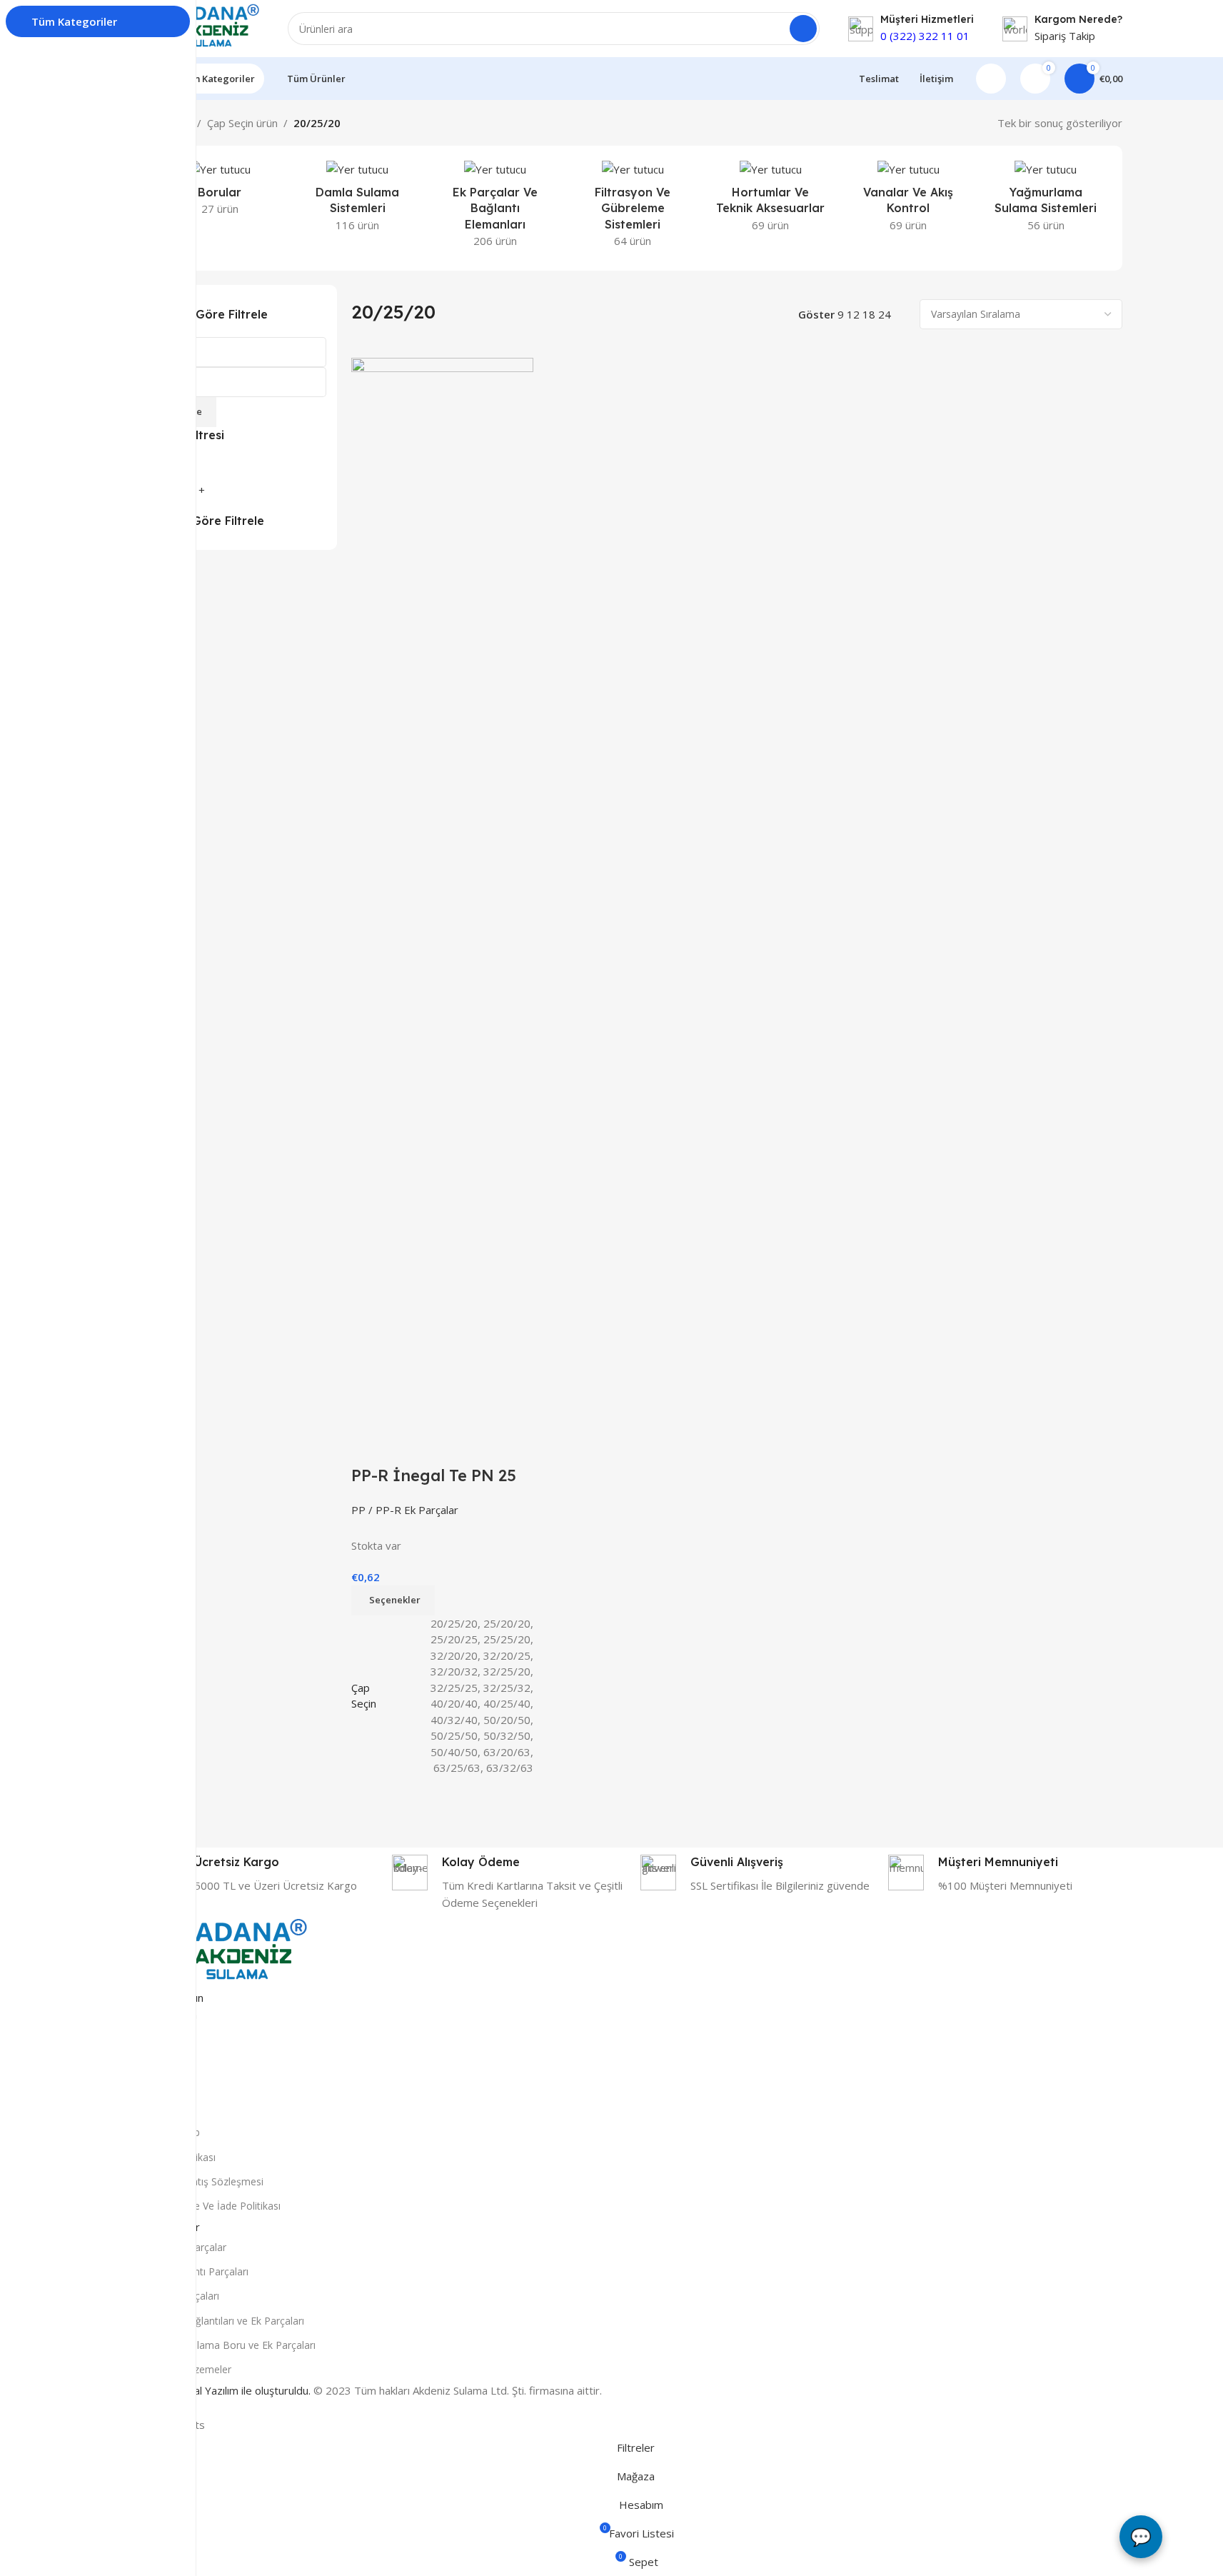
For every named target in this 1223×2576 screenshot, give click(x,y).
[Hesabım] (991, 79)
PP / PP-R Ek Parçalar (405, 1510)
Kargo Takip (172, 2132)
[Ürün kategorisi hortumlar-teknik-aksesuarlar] (771, 200)
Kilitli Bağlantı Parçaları (196, 2271)
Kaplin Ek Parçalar (185, 2247)
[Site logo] (202, 27)
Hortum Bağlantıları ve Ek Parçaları (224, 2321)
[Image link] (226, 1952)
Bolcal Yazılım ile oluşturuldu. (242, 2390)
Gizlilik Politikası (180, 2157)
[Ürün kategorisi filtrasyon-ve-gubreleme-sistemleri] (633, 208)
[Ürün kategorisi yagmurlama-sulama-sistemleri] (1046, 200)
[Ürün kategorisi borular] (220, 192)
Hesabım (165, 2108)
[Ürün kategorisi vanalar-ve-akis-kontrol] (909, 200)
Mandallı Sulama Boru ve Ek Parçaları (230, 2345)
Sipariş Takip (1065, 36)
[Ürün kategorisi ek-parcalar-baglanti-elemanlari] (495, 208)
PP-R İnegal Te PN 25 (434, 1475)
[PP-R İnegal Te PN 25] (442, 892)
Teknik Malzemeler (188, 2369)
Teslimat (164, 2084)
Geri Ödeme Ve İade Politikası (212, 2206)
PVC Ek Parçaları (182, 2296)
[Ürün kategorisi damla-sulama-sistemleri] (357, 200)
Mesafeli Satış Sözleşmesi (204, 2181)
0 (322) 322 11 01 (925, 36)
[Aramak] (803, 29)
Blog (155, 2059)
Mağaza (163, 2035)
